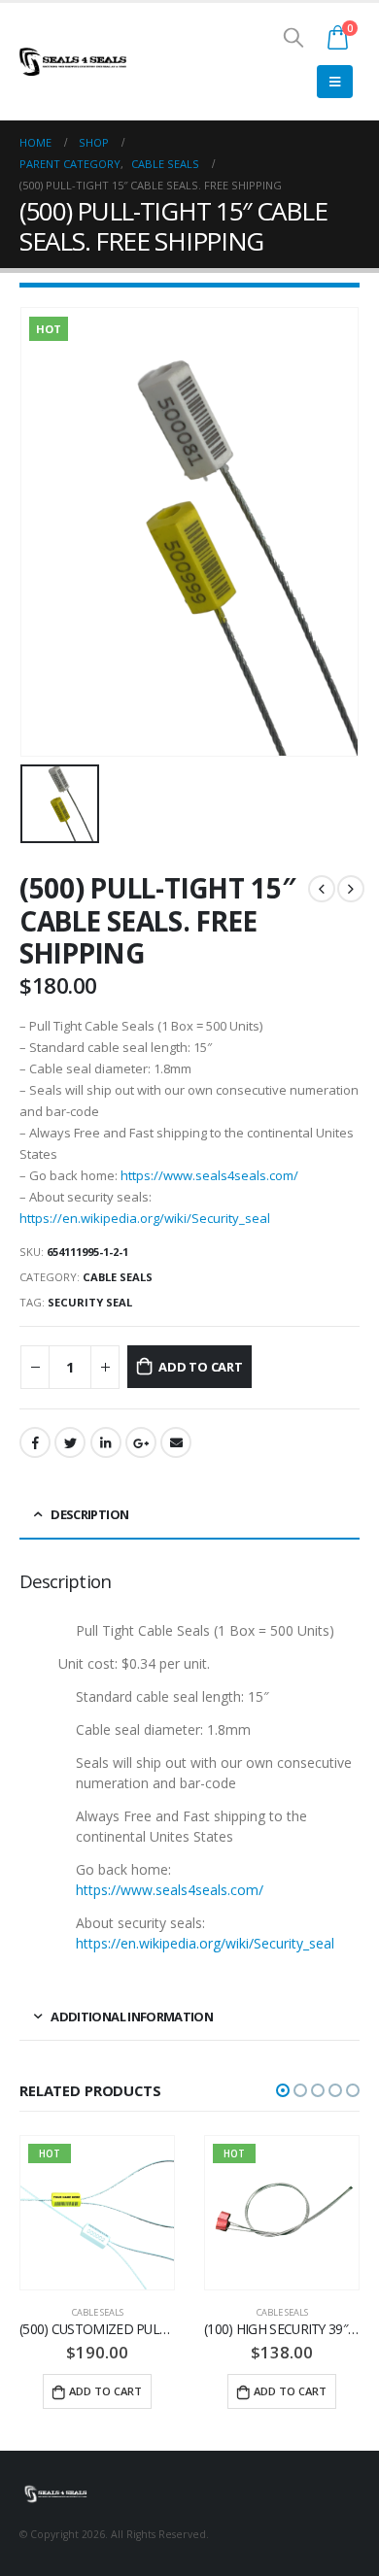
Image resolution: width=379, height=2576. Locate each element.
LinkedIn (106, 1442)
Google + (141, 1442)
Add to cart (201, 1367)
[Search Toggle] (293, 37)
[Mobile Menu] (335, 82)
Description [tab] (89, 1514)
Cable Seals (118, 1277)
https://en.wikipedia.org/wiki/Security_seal (145, 1218)
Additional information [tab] (132, 2017)
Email (176, 1442)
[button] (283, 2090)
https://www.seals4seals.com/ (209, 1175)
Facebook (35, 1442)
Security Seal (90, 1302)
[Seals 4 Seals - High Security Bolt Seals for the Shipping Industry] (73, 62)
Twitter (70, 1442)
